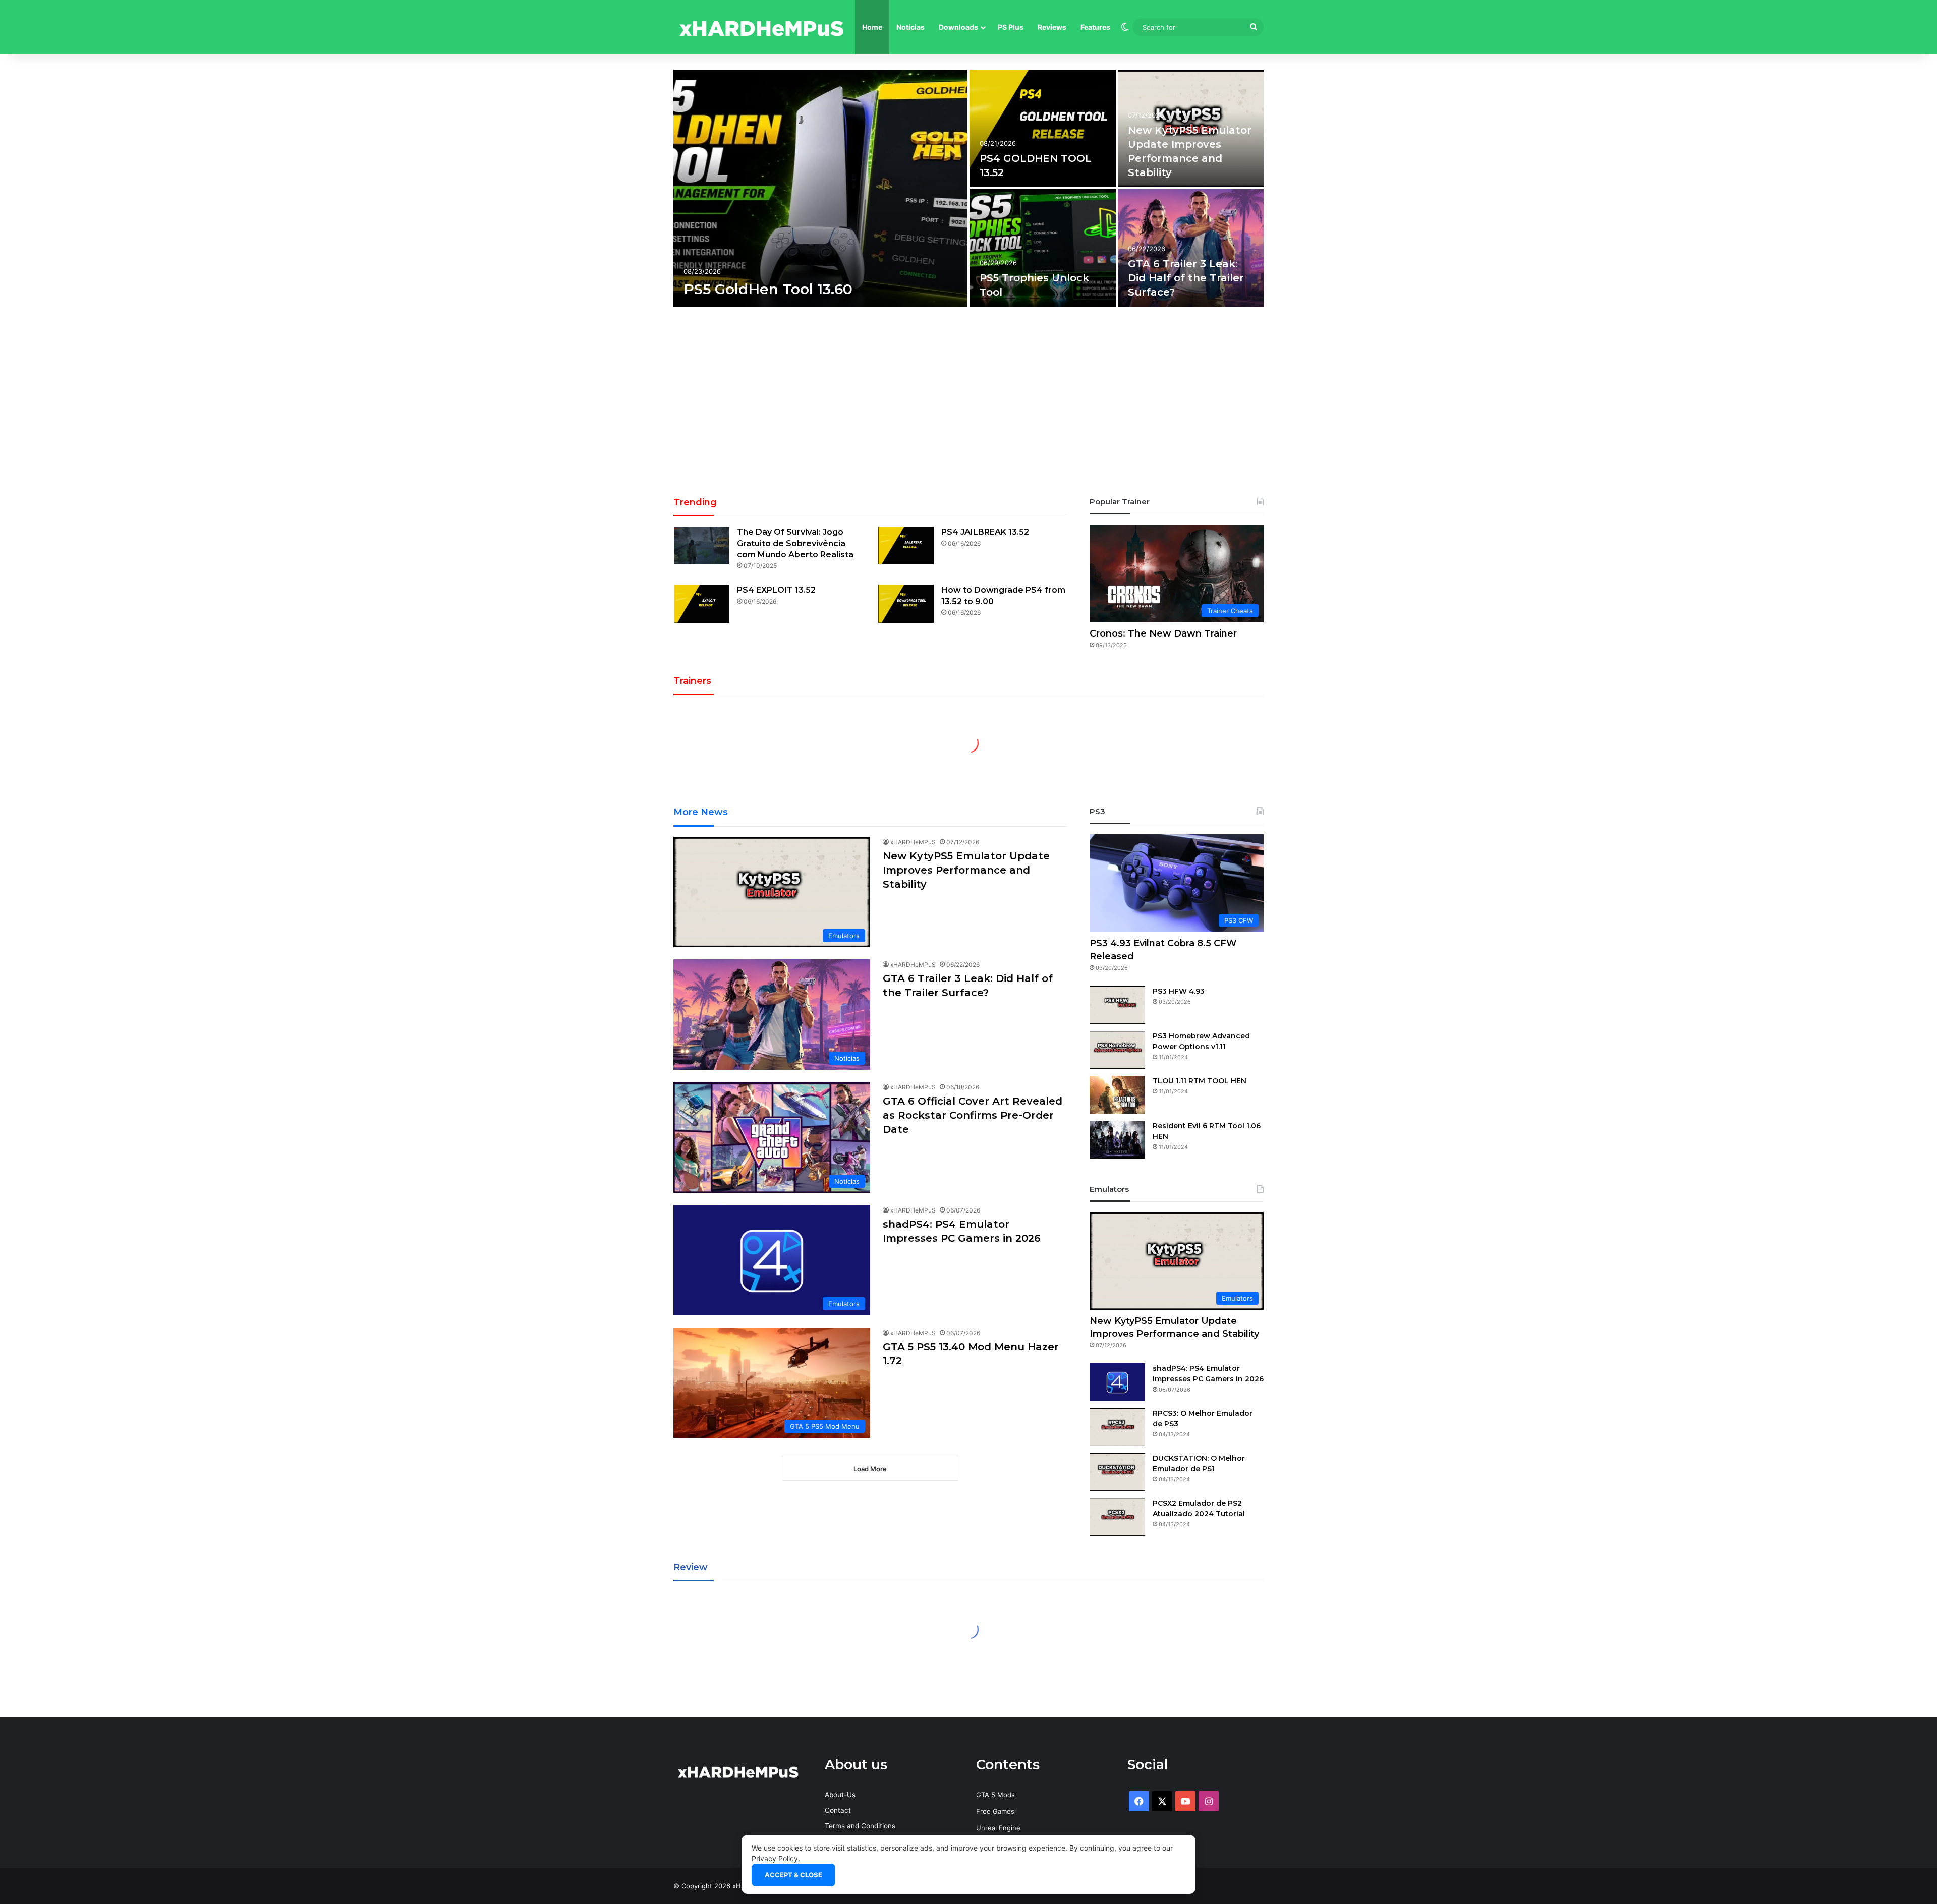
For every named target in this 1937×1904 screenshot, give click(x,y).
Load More (870, 1469)
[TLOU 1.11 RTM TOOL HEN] (1117, 1095)
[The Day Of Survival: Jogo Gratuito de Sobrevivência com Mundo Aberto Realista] (702, 545)
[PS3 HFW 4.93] (1117, 1005)
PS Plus (1011, 27)
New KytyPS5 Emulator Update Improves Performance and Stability (966, 870)
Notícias (910, 27)
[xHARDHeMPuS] (762, 27)
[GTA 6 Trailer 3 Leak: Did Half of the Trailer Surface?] (1191, 248)
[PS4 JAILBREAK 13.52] (906, 545)
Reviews (1052, 27)
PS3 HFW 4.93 (1179, 991)
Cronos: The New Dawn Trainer (1163, 633)
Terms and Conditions (860, 1826)
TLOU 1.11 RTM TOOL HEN (1200, 1081)
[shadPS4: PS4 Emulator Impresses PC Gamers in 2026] (1117, 1382)
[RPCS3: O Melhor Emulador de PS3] (1117, 1427)
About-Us (840, 1795)
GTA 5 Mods (995, 1795)
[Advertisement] (968, 405)
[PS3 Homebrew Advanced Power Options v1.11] (1117, 1050)
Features (1095, 27)
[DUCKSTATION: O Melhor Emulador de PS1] (1117, 1472)
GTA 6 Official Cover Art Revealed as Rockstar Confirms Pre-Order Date (973, 1115)
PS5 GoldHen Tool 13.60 (768, 289)
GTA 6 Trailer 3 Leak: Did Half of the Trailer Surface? (1186, 278)
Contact (838, 1810)
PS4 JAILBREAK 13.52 (985, 532)
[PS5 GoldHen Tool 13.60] (820, 188)
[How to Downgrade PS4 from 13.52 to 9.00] (906, 603)
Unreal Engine (998, 1828)
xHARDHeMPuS (913, 842)
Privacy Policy (775, 1858)
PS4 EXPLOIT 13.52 (776, 590)
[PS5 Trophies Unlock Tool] (1043, 248)
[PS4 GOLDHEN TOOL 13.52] (1043, 128)
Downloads (958, 27)
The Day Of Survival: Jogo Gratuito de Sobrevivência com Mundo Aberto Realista (795, 543)
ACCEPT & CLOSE (793, 1875)
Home (872, 27)
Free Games (995, 1811)
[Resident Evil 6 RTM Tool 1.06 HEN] (1117, 1140)
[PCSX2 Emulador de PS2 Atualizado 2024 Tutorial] (1117, 1517)
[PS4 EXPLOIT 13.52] (702, 603)
